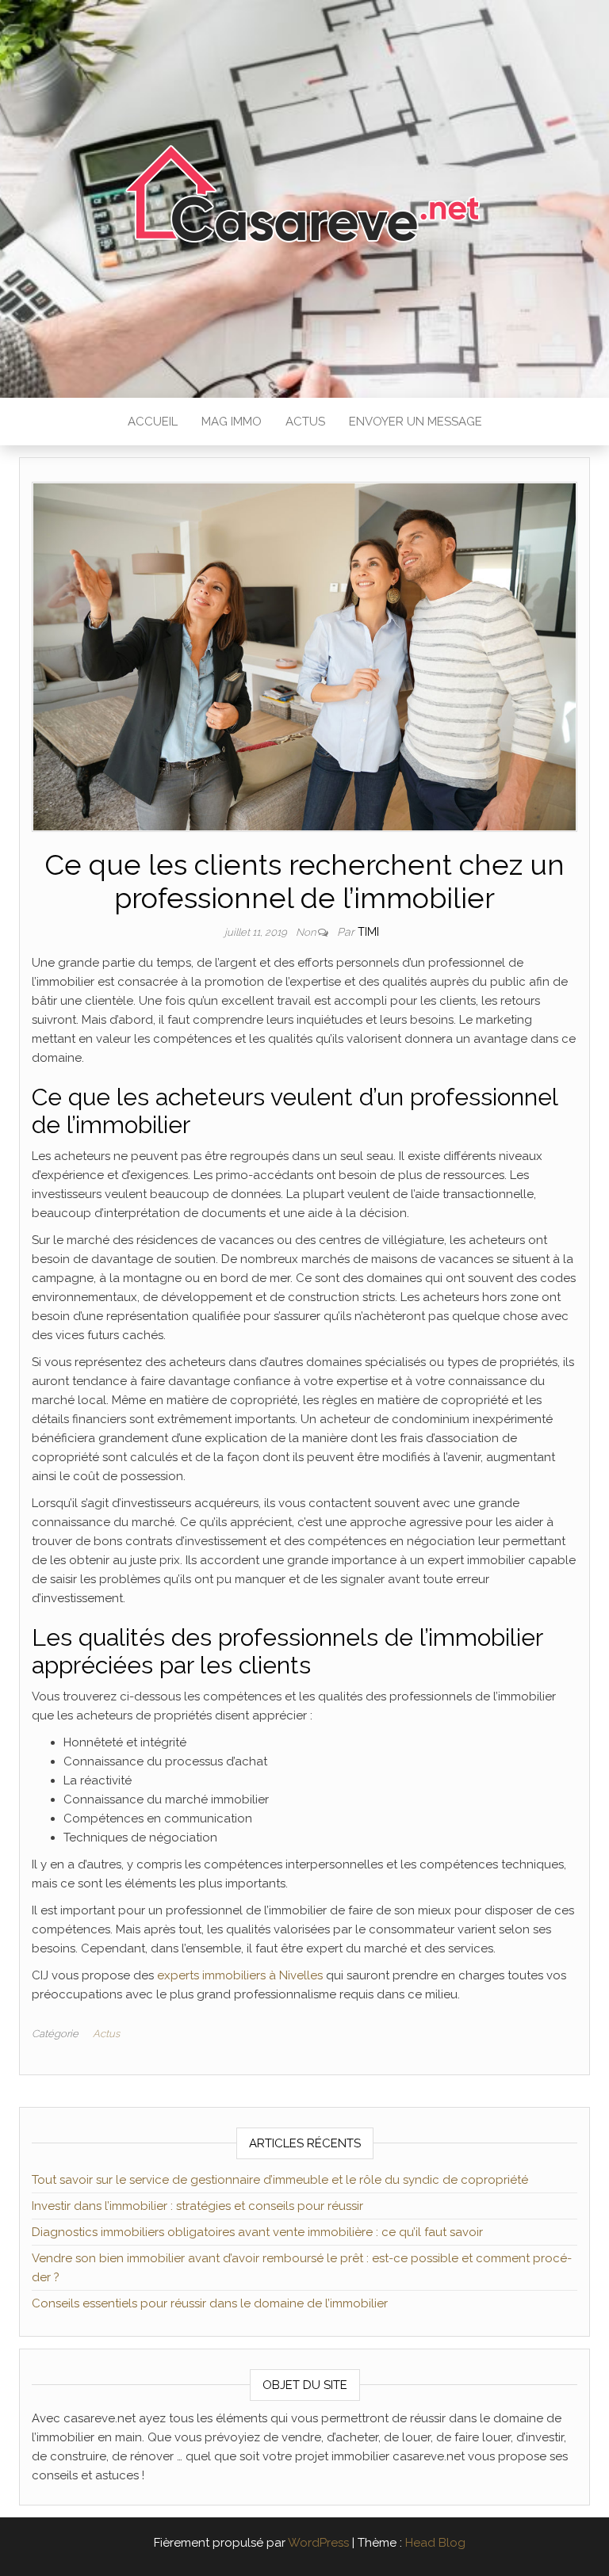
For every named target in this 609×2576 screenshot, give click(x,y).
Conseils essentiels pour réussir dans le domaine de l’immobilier (210, 2303)
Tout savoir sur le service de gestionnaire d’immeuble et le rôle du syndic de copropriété (280, 2180)
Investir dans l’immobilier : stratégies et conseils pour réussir (197, 2206)
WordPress (318, 2543)
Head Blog (435, 2543)
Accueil (153, 422)
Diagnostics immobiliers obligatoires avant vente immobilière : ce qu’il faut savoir (257, 2232)
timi (368, 932)
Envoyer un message (416, 422)
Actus (305, 422)
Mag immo (232, 422)
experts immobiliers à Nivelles (240, 1975)
